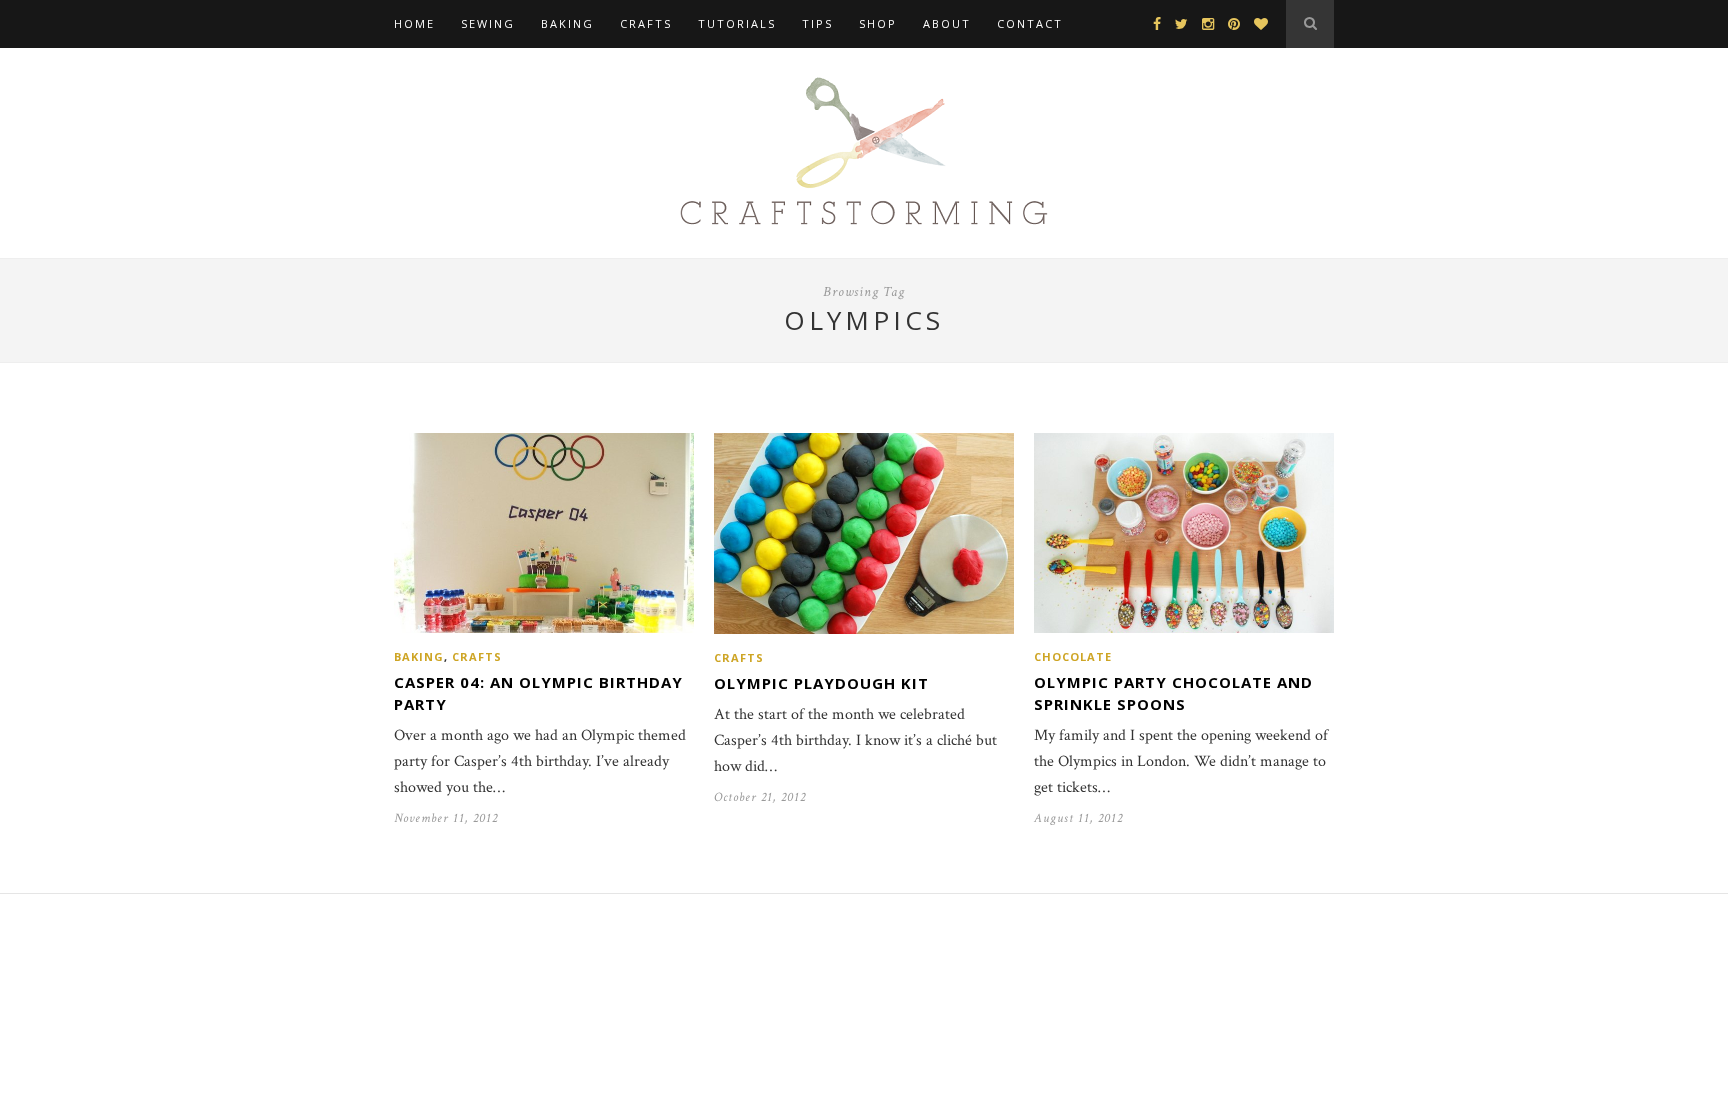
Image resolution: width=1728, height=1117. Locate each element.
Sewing (488, 23)
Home (414, 23)
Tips (817, 23)
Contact (1030, 23)
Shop (878, 23)
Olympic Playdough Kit (821, 683)
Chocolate (1073, 656)
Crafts (646, 23)
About (947, 23)
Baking (567, 23)
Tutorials (737, 23)
